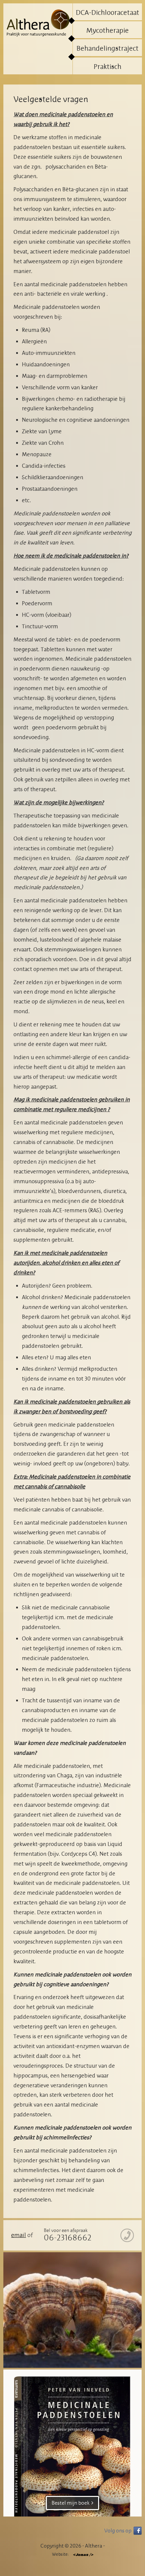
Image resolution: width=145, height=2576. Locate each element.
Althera (38, 24)
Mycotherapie (108, 31)
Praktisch (108, 67)
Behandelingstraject (108, 49)
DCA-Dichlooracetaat (108, 13)
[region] (72, 2310)
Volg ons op (118, 2531)
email (19, 2235)
